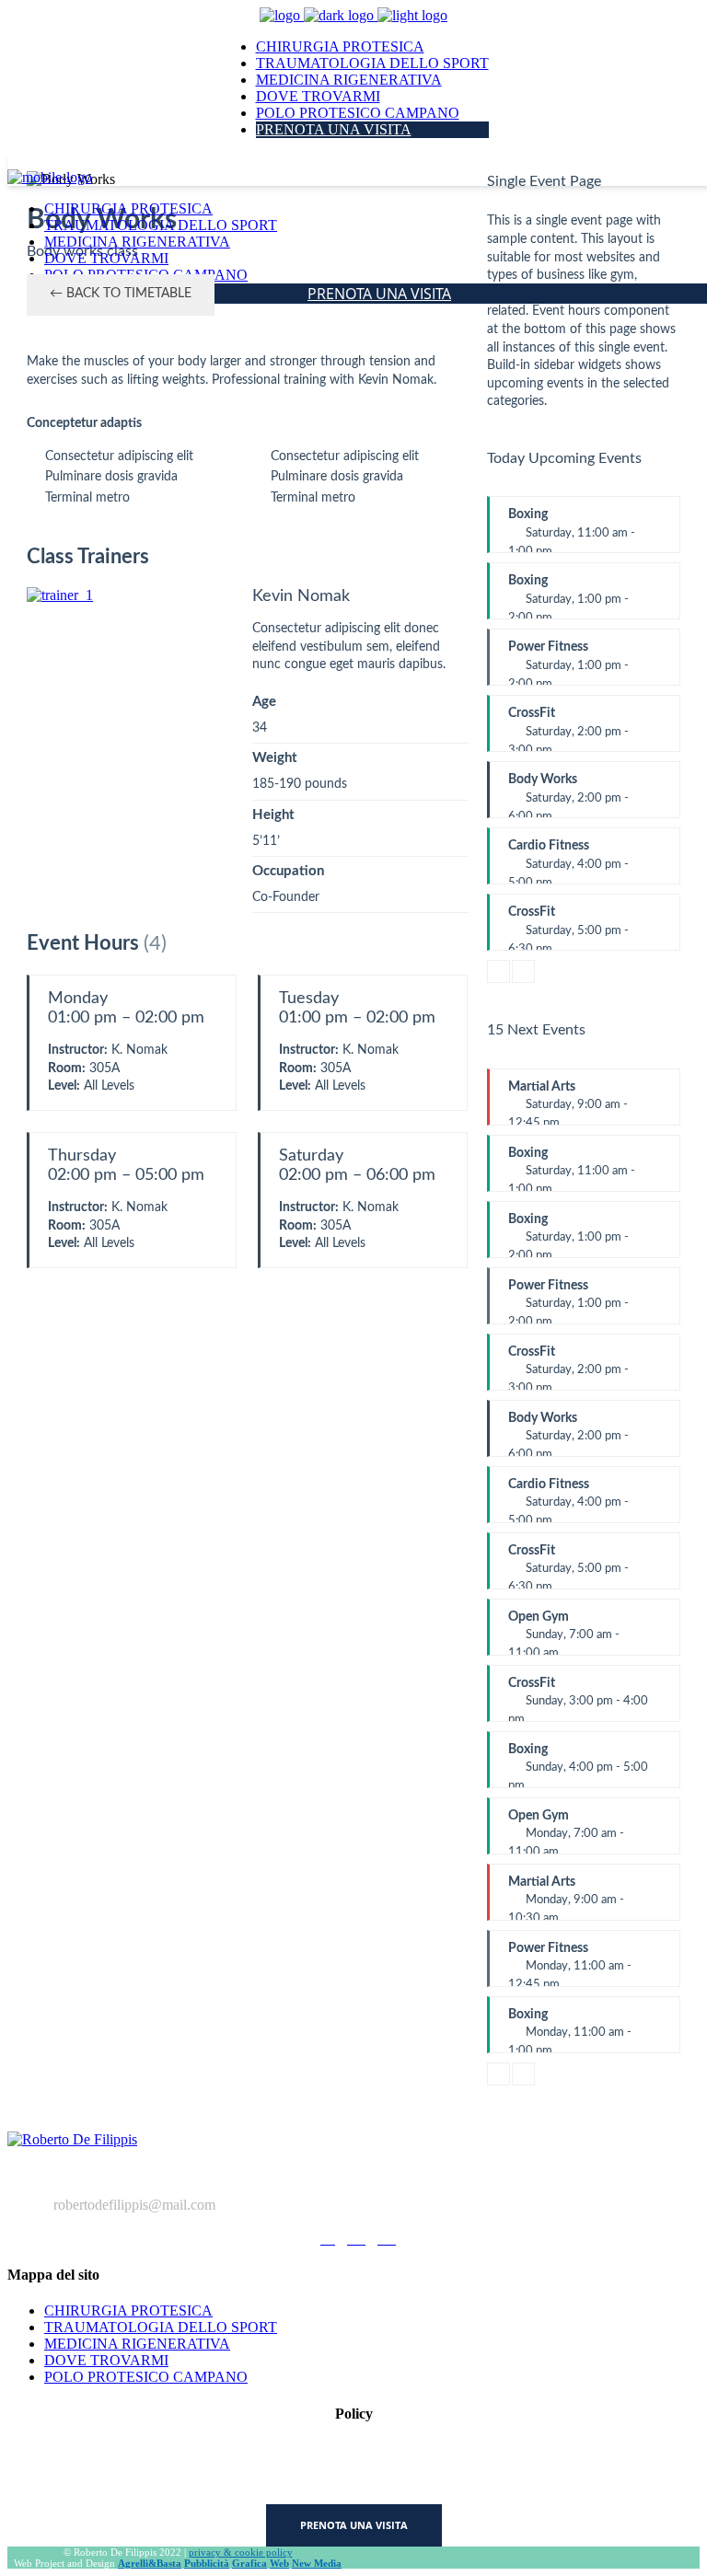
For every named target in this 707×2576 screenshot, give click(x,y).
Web (279, 2563)
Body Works (568, 796)
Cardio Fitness (568, 862)
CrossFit (568, 729)
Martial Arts (568, 1103)
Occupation (288, 871)
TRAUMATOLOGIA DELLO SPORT (161, 2327)
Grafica (249, 2563)
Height (273, 815)
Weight (275, 758)
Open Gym (564, 1633)
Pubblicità (207, 2563)
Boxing (572, 531)
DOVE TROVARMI (106, 2360)
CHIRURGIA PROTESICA (128, 2310)
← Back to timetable (121, 294)
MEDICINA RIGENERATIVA (137, 2344)
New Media (317, 2563)
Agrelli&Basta (150, 2563)
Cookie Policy (353, 2481)
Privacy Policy (353, 2449)
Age (264, 702)
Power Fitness (568, 663)
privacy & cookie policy (241, 2552)
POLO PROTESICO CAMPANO (146, 2377)
